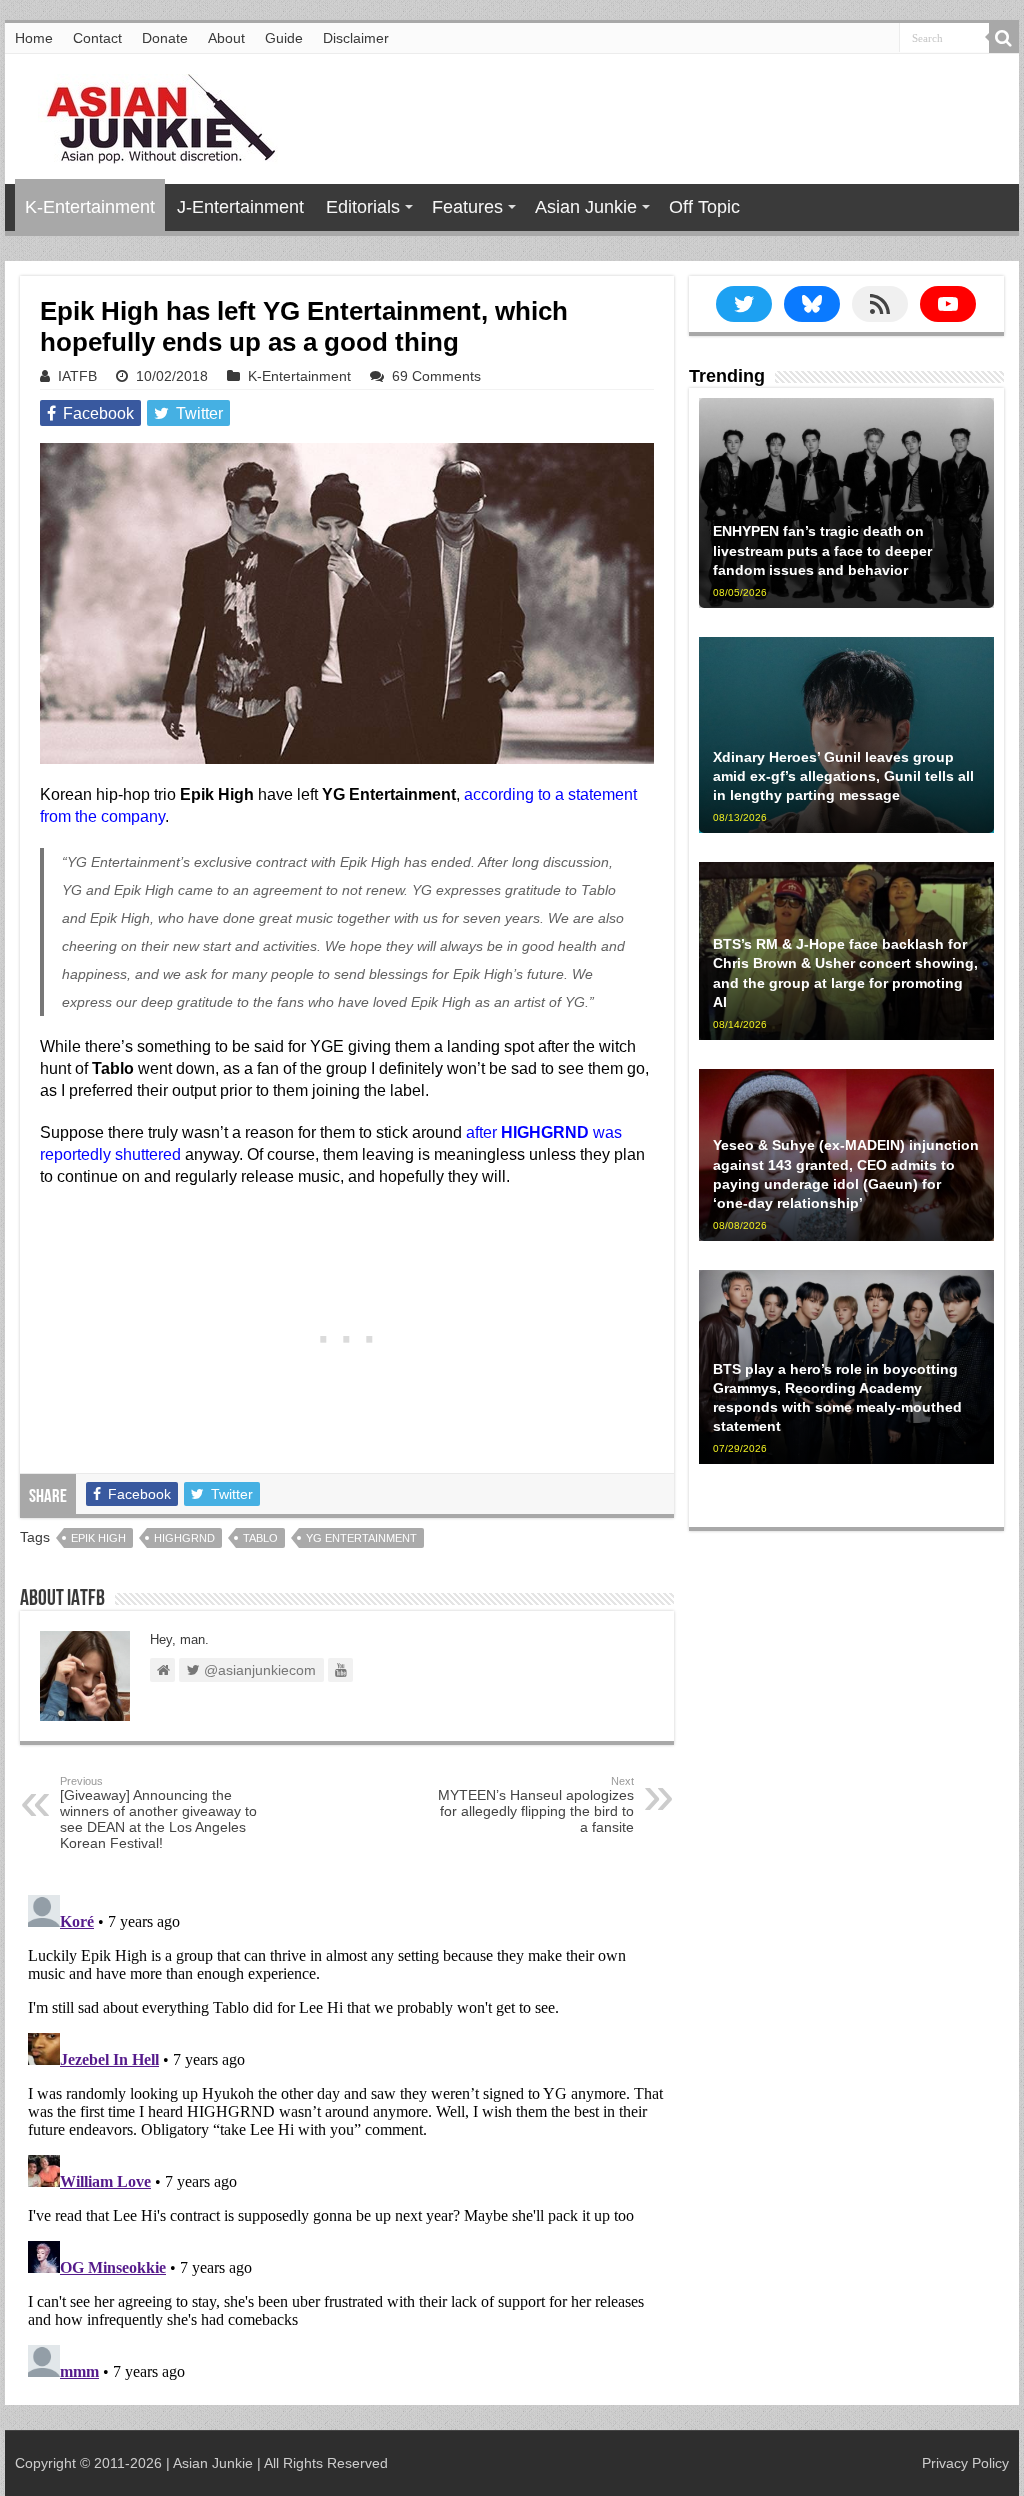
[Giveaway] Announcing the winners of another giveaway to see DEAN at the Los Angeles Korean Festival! (158, 1813)
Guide (284, 38)
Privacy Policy (965, 2463)
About (226, 38)
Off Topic (704, 207)
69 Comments (436, 376)
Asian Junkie (586, 207)
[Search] (1004, 38)
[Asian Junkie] (150, 115)
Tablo (260, 1538)
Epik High (98, 1538)
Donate (165, 38)
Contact (97, 38)
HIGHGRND (184, 1538)
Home (34, 38)
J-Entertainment (240, 207)
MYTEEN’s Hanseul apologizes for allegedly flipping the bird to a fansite (536, 1805)
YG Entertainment (361, 1538)
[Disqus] (347, 2137)
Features (467, 207)
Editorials (363, 207)
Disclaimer (356, 38)
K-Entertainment (90, 207)
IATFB (77, 376)
